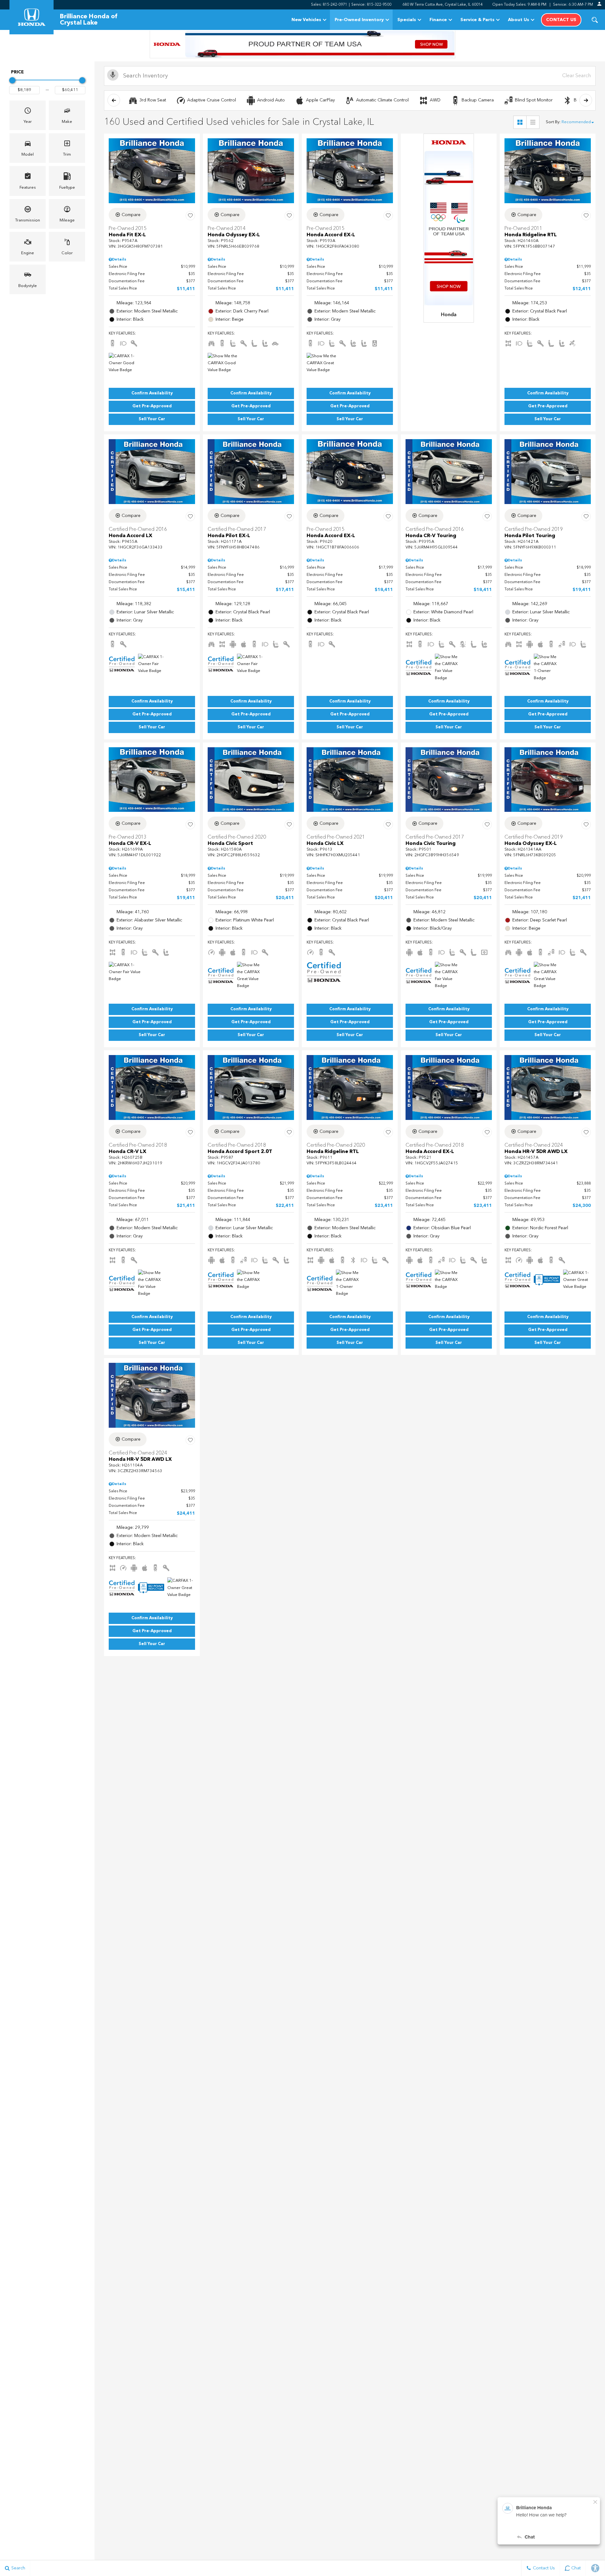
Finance (438, 20)
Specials (407, 20)
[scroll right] (586, 100)
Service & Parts (477, 20)
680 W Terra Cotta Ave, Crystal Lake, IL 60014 (443, 5)
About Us (519, 20)
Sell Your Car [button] (152, 419)
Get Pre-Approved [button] (152, 406)
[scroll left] (114, 100)
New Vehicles (306, 20)
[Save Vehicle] (190, 216)
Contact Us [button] (561, 20)
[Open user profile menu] (599, 4)
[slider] (12, 80)
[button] (595, 20)
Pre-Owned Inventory (359, 20)
